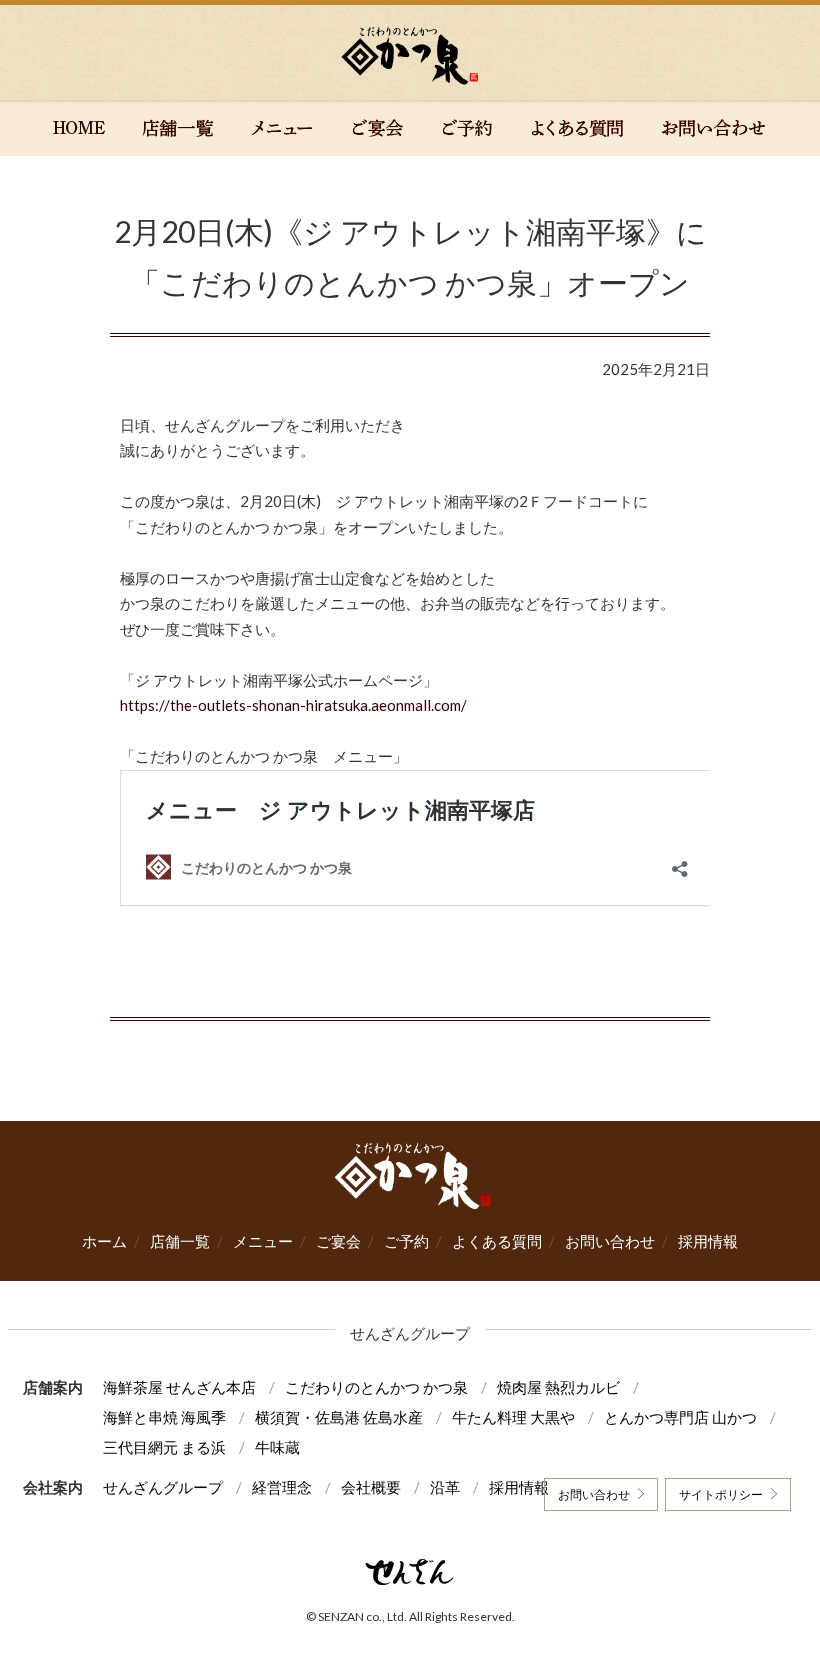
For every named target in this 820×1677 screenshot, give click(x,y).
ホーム (104, 1241)
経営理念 (282, 1487)
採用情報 (708, 1241)
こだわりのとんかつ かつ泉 (376, 1387)
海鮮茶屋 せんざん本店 (179, 1387)
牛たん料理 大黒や (513, 1417)
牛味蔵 (277, 1447)
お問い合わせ (610, 1241)
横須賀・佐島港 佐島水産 (339, 1417)
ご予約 (406, 1241)
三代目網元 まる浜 (164, 1447)
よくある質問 (497, 1241)
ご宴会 (338, 1241)
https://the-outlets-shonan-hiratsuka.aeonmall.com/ (293, 705)
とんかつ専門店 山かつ (680, 1417)
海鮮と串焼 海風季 (164, 1417)
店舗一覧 (180, 1241)
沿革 (445, 1487)
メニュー (263, 1241)
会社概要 (371, 1487)
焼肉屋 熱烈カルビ (558, 1387)
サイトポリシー (721, 1494)
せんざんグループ (163, 1487)
